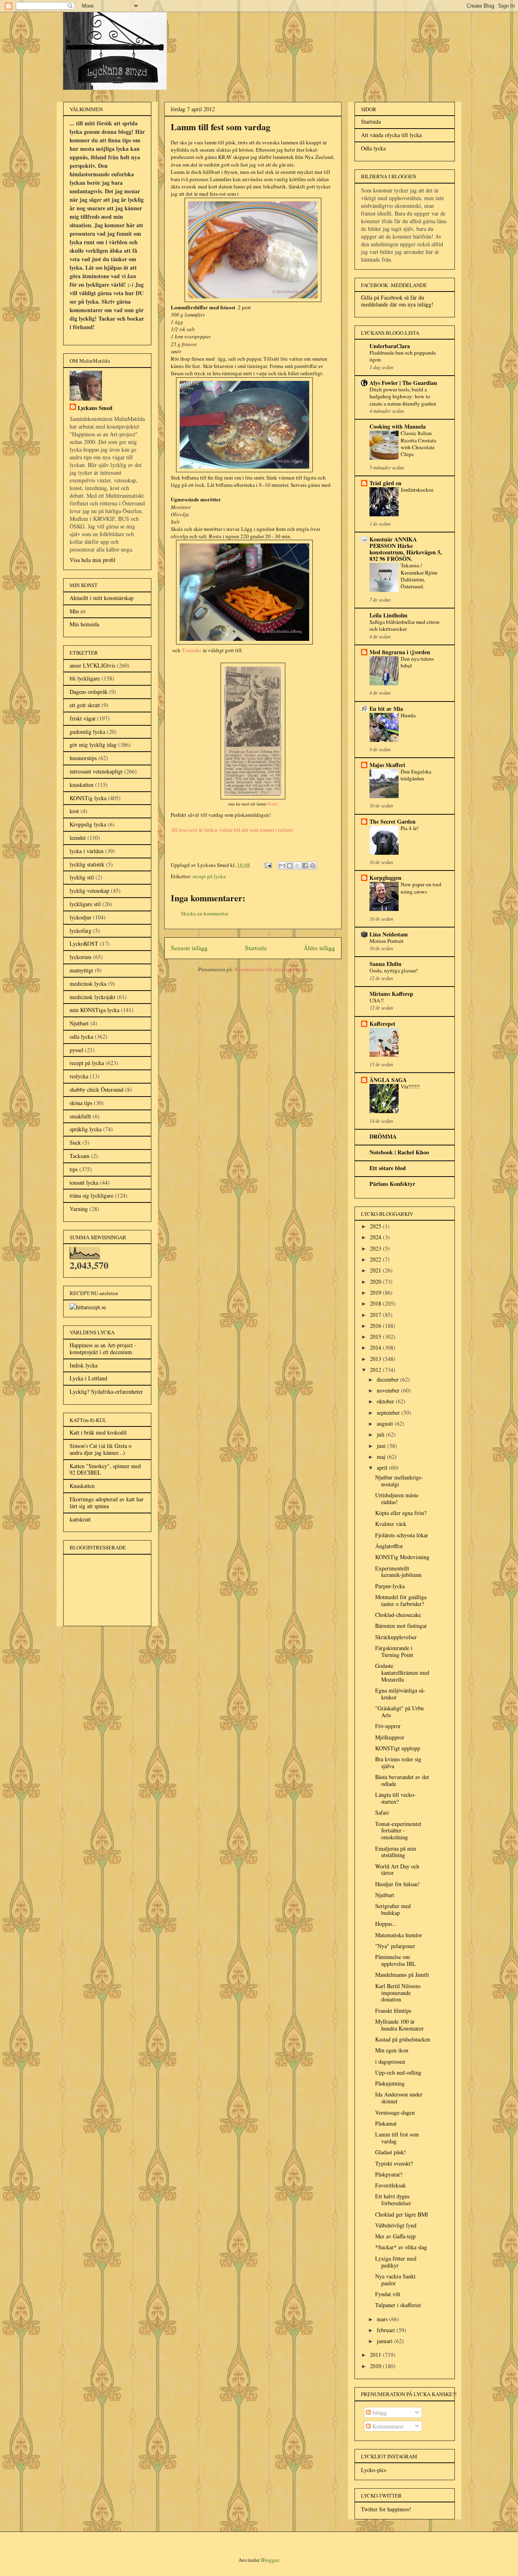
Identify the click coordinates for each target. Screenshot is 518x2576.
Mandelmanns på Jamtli (402, 1975)
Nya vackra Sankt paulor (395, 2280)
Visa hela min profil (92, 560)
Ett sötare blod (388, 1168)
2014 (376, 1347)
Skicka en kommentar (205, 913)
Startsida (256, 948)
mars (383, 2319)
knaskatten (82, 785)
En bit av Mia (386, 709)
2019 (376, 1292)
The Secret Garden (393, 821)
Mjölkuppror (390, 1737)
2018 (376, 1303)
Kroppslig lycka (88, 824)
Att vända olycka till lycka (391, 135)
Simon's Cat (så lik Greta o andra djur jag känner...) (101, 1449)
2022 (376, 1259)
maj (382, 1457)
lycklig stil (82, 877)
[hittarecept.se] (88, 1307)
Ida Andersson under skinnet (399, 2098)
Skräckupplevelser (396, 1637)
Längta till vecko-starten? (396, 1798)
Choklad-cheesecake (398, 1615)
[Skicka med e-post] (282, 866)
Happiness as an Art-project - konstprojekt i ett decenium (103, 1348)
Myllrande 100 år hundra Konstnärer (399, 2025)
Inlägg (379, 2412)
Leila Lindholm (388, 615)
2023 (376, 1248)
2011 (376, 2355)
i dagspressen (390, 2061)
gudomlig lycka (87, 732)
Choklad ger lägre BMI (402, 2214)
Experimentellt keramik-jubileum (398, 1572)
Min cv (78, 611)
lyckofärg (81, 931)
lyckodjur (81, 917)
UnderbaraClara (390, 346)
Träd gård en (385, 483)
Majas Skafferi (387, 765)
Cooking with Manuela (398, 426)
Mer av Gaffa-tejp (395, 2236)
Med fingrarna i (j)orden (400, 652)
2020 (376, 1282)
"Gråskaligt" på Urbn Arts (399, 1712)
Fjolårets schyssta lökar (402, 1535)
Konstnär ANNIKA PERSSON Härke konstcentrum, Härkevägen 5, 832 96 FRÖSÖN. (406, 549)
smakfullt (80, 1116)
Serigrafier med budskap (393, 1909)
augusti (386, 1423)
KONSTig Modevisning (402, 1557)
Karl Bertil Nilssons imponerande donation (398, 1993)
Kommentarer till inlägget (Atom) (271, 969)
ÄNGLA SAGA (388, 1080)
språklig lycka (86, 1129)
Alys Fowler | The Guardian (403, 383)
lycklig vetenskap (89, 891)
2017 (376, 1315)
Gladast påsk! (391, 2152)
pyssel (76, 1050)
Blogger (270, 2560)
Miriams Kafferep (391, 994)
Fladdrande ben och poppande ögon (403, 356)
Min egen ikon (392, 2050)
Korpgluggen (385, 878)
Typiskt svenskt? (394, 2163)
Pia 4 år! (410, 828)
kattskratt (80, 1519)
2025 (376, 1226)
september (389, 1413)
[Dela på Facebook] (305, 866)
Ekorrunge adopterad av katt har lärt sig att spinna (107, 1502)
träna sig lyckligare (91, 1195)
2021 (376, 1270)
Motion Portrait (386, 941)
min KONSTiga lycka (94, 1010)
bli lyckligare (85, 678)
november (389, 1390)
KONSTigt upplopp (398, 1748)
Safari (382, 1812)
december (388, 1379)
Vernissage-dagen (395, 2112)
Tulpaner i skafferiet (398, 2305)
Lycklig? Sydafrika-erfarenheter (106, 1392)
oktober (386, 1401)
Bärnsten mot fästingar (401, 1626)
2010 (376, 2366)
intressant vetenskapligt (96, 771)
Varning (79, 1209)
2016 (376, 1326)
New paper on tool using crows (421, 888)
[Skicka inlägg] (267, 865)
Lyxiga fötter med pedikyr (396, 2262)
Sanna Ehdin (385, 964)
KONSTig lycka (88, 798)
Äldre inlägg (319, 948)
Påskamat (386, 2123)
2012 (376, 1370)
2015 (376, 1337)
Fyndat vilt (388, 2294)
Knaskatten (82, 1486)
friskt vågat (83, 718)
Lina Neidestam (389, 934)
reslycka (79, 1076)
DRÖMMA (383, 1136)
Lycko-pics (374, 2470)
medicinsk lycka (88, 984)
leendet (78, 838)
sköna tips (81, 1103)
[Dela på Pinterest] (313, 866)
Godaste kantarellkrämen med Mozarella (402, 1673)
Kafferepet (382, 1024)
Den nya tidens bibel (417, 662)
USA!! (377, 1000)
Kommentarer (387, 2426)
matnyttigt (81, 970)
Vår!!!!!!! (410, 1086)
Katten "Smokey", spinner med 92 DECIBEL (105, 1469)
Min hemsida (84, 624)
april (383, 1468)
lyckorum (81, 957)
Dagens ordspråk (89, 692)
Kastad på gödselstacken (403, 2039)
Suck (75, 1142)
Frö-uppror (388, 1726)
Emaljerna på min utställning (396, 1852)
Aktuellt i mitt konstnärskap (102, 598)
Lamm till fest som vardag (397, 2138)
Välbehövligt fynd (396, 2225)
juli (381, 1434)
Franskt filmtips (393, 2011)
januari (385, 2341)
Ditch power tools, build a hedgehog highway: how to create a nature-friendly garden (403, 396)
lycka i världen (87, 851)
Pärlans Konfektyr (392, 1184)
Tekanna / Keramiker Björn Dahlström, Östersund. (419, 576)
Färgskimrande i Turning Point (394, 1651)
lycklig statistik (87, 864)
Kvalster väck (391, 1524)
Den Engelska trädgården (416, 775)
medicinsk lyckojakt (92, 997)
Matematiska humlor (399, 1935)
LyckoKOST (84, 944)
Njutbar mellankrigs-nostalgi (399, 1481)
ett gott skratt (85, 705)
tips (74, 1169)
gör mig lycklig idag (93, 745)
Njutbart (79, 1023)
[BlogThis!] (290, 866)
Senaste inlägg (189, 948)
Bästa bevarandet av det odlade (402, 1780)
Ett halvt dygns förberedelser (393, 2200)
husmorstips (83, 758)
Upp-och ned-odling (398, 2072)
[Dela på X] (297, 866)
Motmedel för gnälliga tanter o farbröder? (401, 1600)
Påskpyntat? (389, 2174)
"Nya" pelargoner (395, 1946)
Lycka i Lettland (88, 1378)
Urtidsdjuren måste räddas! (397, 1498)
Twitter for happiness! (386, 2509)
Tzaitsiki (191, 650)
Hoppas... (386, 1924)
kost (74, 811)
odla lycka (81, 1037)
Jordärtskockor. (417, 490)
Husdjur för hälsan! (397, 1884)
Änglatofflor (389, 1546)
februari (387, 2330)
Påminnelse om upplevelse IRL (396, 1960)
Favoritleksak (391, 2185)
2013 (376, 1359)
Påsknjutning (390, 2083)
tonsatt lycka (84, 1182)
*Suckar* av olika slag (401, 2247)
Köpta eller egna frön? (401, 1513)
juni (382, 1446)
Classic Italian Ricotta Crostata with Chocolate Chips (418, 444)
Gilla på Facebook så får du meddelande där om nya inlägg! (397, 301)
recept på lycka (209, 876)
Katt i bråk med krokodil (98, 1432)
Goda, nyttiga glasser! (394, 970)
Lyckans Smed (95, 408)
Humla (408, 715)
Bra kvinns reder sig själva (398, 1762)
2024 (376, 1237)
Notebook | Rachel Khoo (399, 1152)
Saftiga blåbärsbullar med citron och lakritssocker (404, 625)
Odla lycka (373, 148)
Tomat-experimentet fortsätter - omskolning (398, 1831)
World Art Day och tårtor (397, 1870)
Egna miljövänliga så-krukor (400, 1694)
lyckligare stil (85, 904)
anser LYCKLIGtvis (92, 665)
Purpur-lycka (390, 1586)
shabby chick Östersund (97, 1089)
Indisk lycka (84, 1365)
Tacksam (80, 1156)
